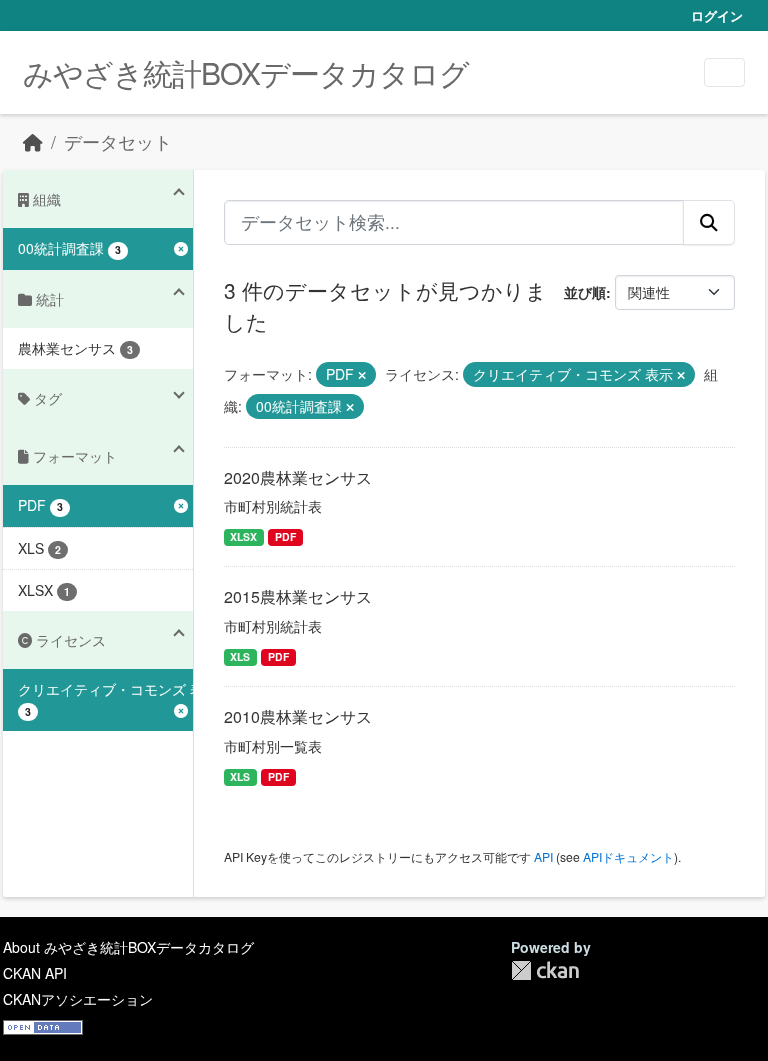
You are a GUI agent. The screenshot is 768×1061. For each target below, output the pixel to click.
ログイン (717, 15)
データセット (118, 141)
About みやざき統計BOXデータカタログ (128, 947)
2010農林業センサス (298, 716)
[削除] (362, 375)
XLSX (243, 536)
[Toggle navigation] (724, 72)
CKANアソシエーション (78, 999)
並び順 (585, 292)
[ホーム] (33, 141)
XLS (240, 656)
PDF (285, 536)
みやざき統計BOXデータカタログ (246, 72)
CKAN (545, 970)
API (543, 856)
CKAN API (35, 973)
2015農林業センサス (298, 596)
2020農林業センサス (298, 477)
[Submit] (709, 222)
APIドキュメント (628, 856)
